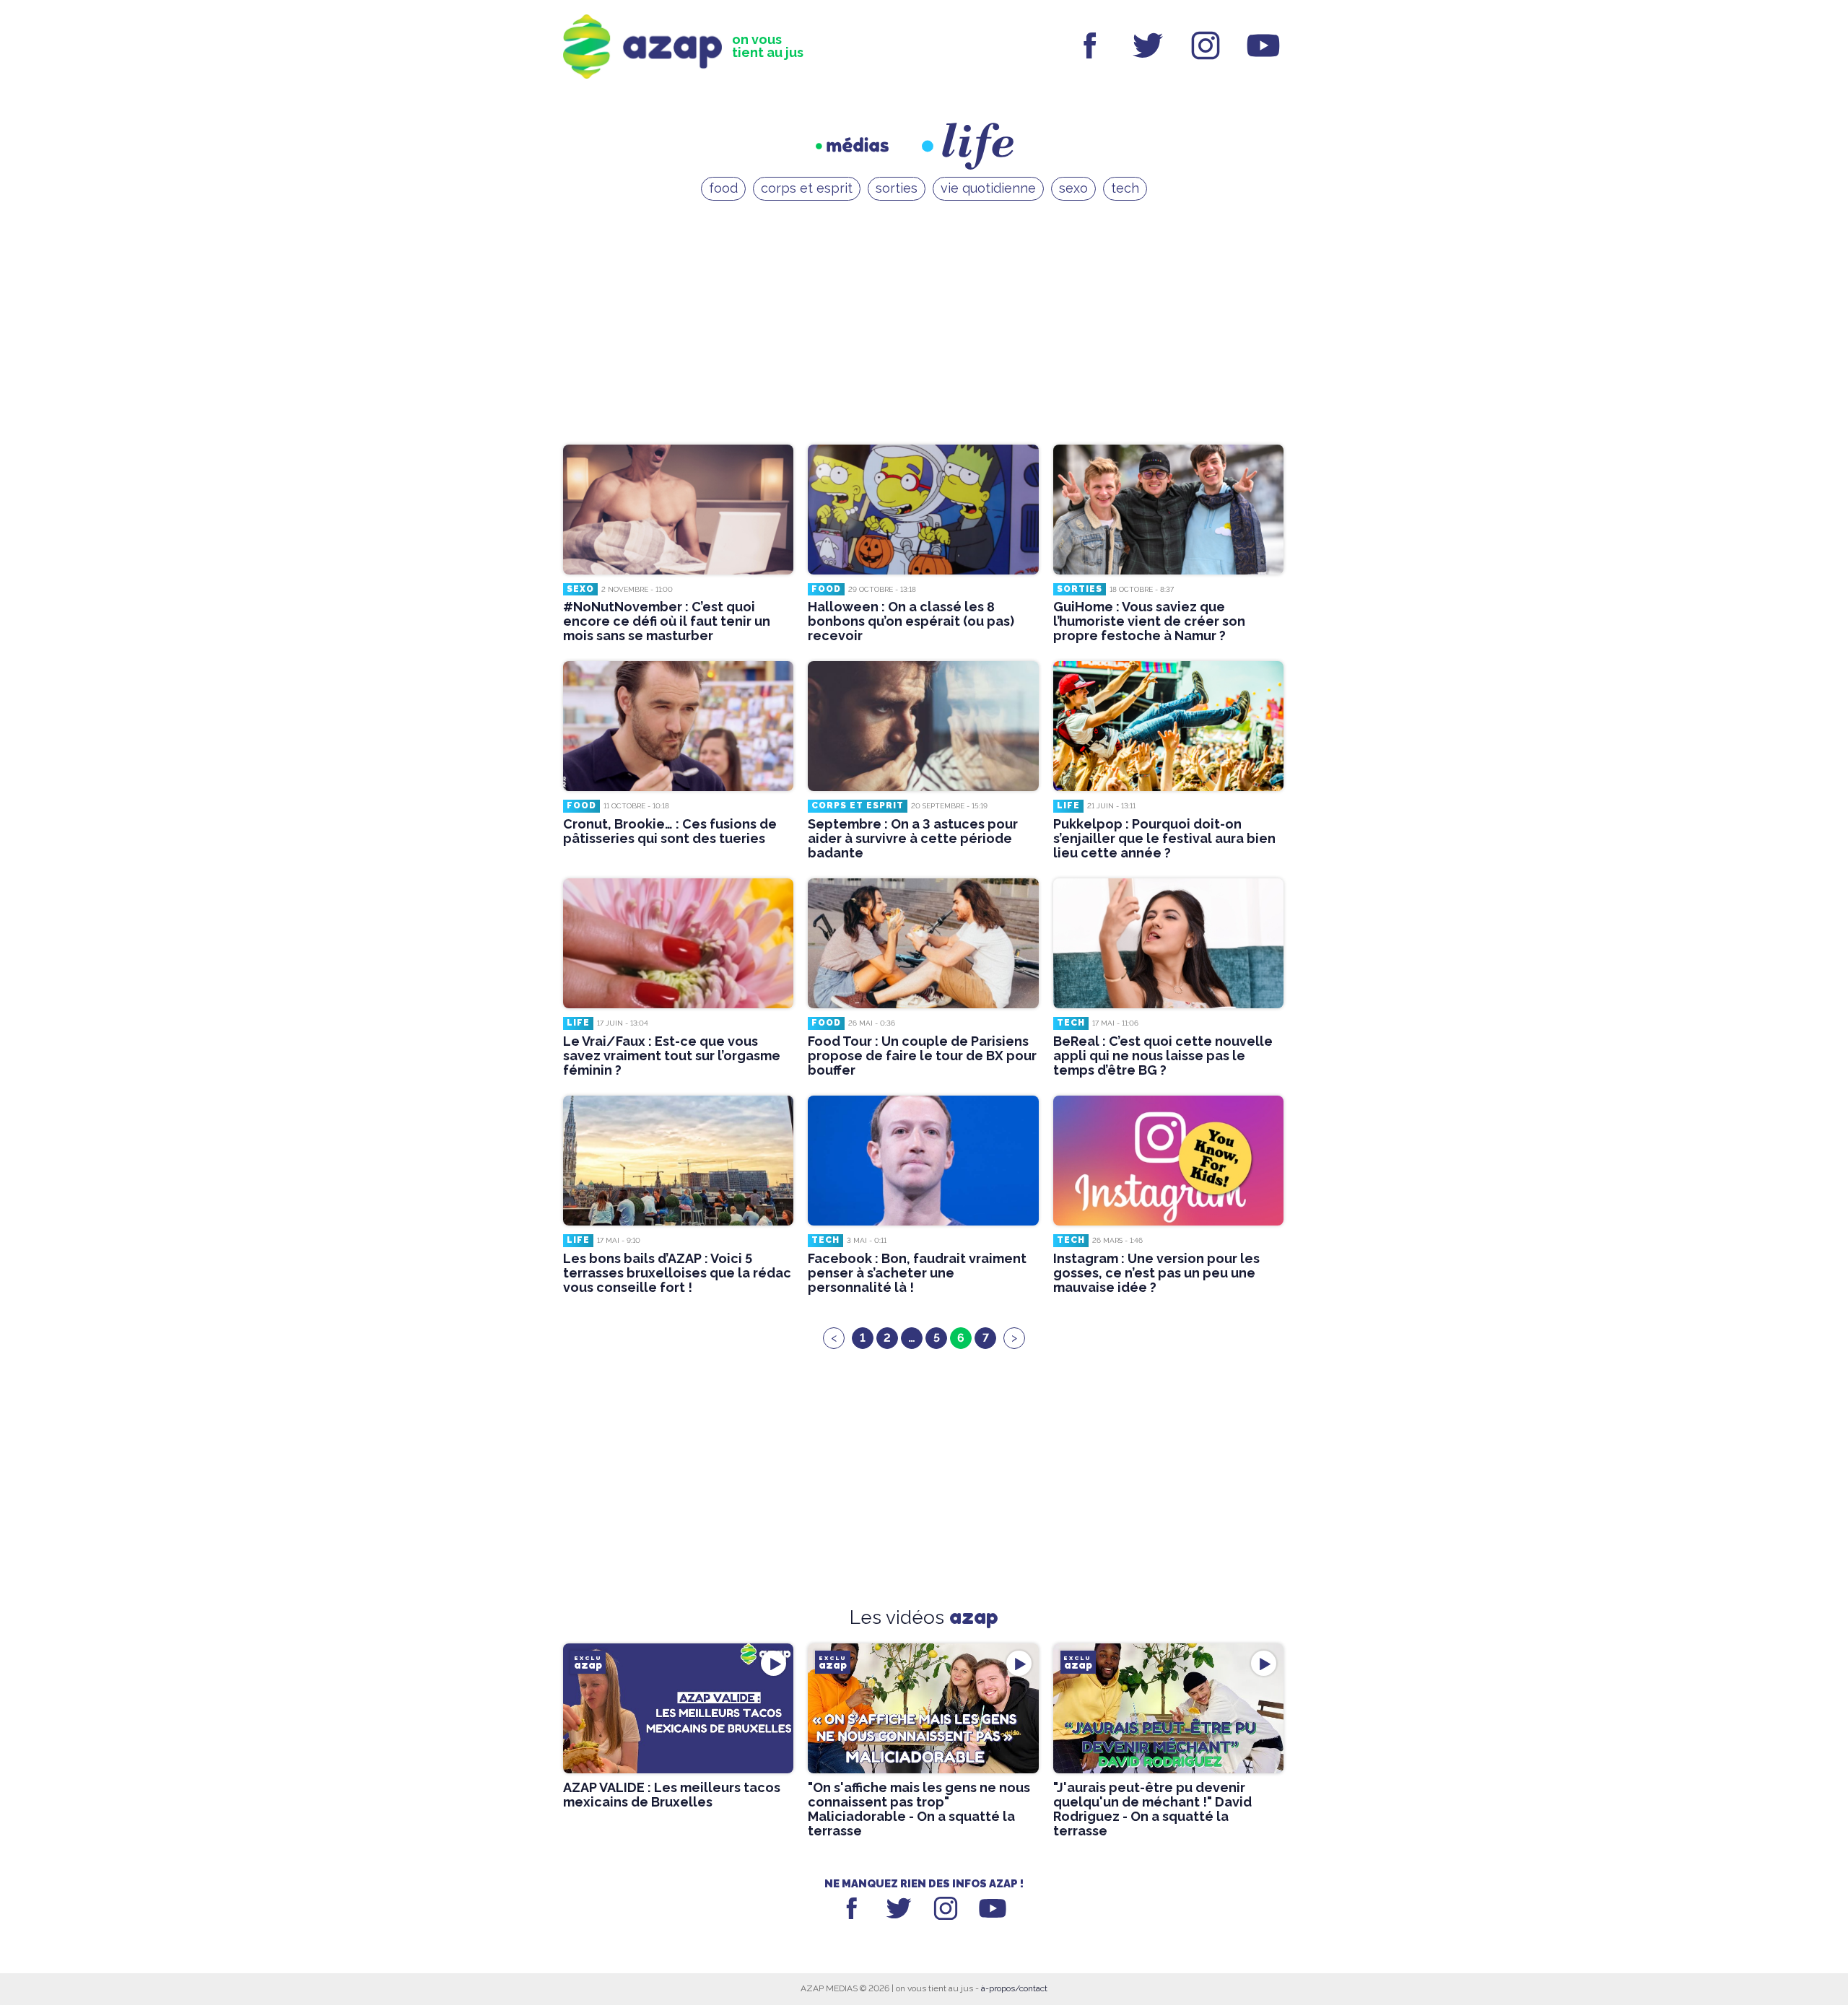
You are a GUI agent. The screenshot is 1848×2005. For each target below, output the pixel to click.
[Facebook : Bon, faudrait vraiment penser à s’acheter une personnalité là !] (923, 1161)
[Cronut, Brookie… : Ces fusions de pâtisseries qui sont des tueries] (678, 726)
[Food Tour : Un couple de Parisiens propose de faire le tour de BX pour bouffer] (923, 943)
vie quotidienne (988, 188)
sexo (1073, 188)
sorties (897, 188)
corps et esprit (807, 188)
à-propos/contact (1014, 1988)
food (723, 188)
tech (1125, 188)
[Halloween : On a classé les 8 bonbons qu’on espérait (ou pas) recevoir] (923, 510)
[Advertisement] (924, 326)
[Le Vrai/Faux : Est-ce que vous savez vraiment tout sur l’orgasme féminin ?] (678, 943)
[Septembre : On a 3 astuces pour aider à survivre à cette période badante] (923, 726)
